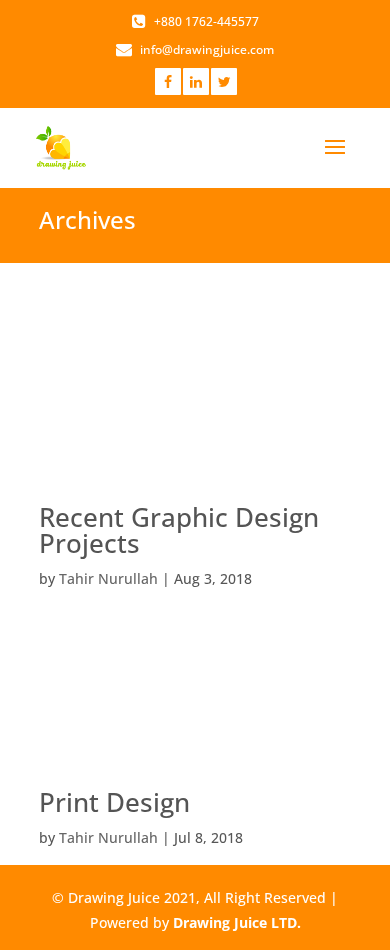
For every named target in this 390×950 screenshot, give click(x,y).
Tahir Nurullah (108, 578)
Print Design (114, 802)
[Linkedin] (196, 81)
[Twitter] (224, 81)
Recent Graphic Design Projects (179, 530)
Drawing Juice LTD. (237, 922)
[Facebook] (168, 81)
